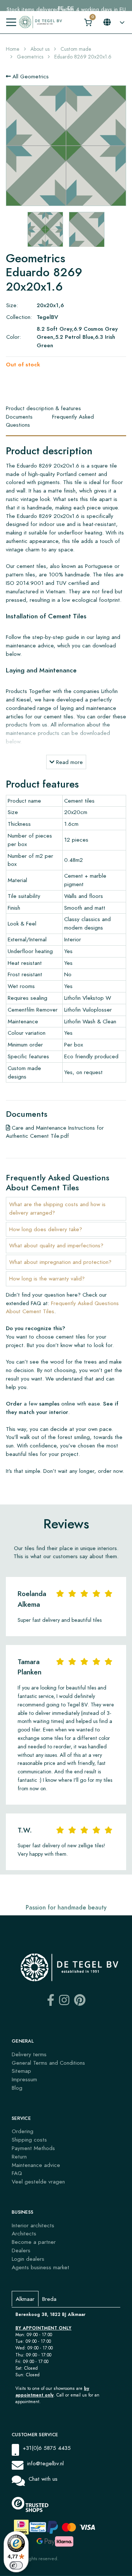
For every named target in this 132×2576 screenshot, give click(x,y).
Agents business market (41, 2267)
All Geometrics (30, 76)
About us (40, 49)
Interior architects (33, 2225)
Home (13, 49)
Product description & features (43, 408)
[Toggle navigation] (11, 22)
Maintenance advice (36, 2165)
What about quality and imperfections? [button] (56, 1245)
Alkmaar (25, 2299)
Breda (49, 2299)
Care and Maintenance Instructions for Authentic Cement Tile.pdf (55, 1132)
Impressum (24, 2079)
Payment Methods (33, 2148)
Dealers (21, 2250)
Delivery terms (29, 2054)
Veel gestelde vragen (38, 2181)
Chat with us (43, 2479)
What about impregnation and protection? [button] (60, 1262)
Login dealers (28, 2259)
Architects (24, 2233)
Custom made (76, 49)
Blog (17, 2088)
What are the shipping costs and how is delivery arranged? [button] (57, 1208)
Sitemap (21, 2071)
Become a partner (34, 2242)
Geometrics (30, 57)
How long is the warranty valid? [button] (47, 1278)
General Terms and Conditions (48, 2063)
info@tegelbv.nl (45, 2463)
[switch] (16, 2565)
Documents (19, 417)
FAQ (17, 2173)
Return (19, 2156)
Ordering (23, 2131)
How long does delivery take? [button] (46, 1229)
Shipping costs (29, 2140)
